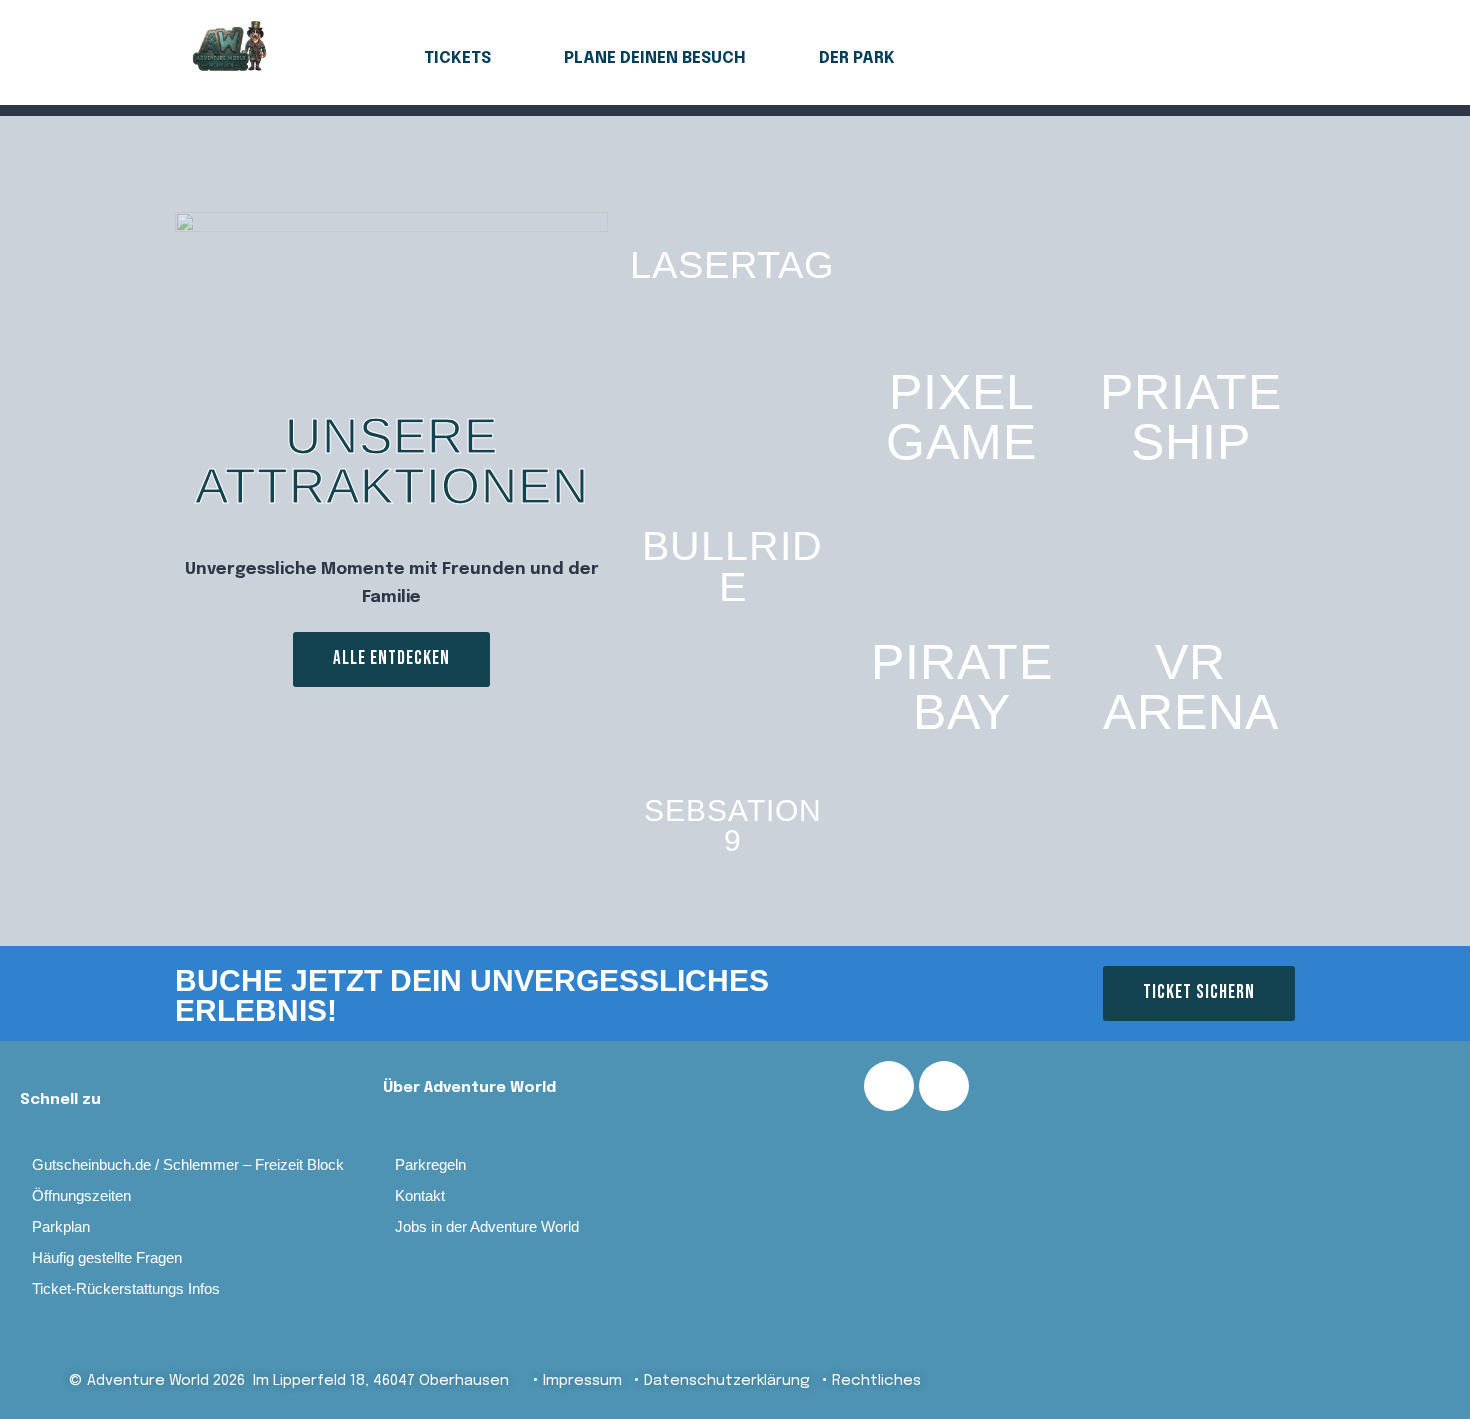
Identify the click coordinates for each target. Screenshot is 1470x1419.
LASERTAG (732, 265)
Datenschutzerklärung (727, 1381)
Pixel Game (961, 417)
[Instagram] (944, 1086)
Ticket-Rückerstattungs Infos (126, 1288)
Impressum (591, 1381)
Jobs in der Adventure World (487, 1226)
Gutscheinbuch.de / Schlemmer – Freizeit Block (188, 1164)
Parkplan (61, 1226)
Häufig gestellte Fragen (107, 1257)
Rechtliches (876, 1381)
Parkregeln (430, 1164)
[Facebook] (889, 1086)
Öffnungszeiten (81, 1195)
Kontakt (420, 1195)
